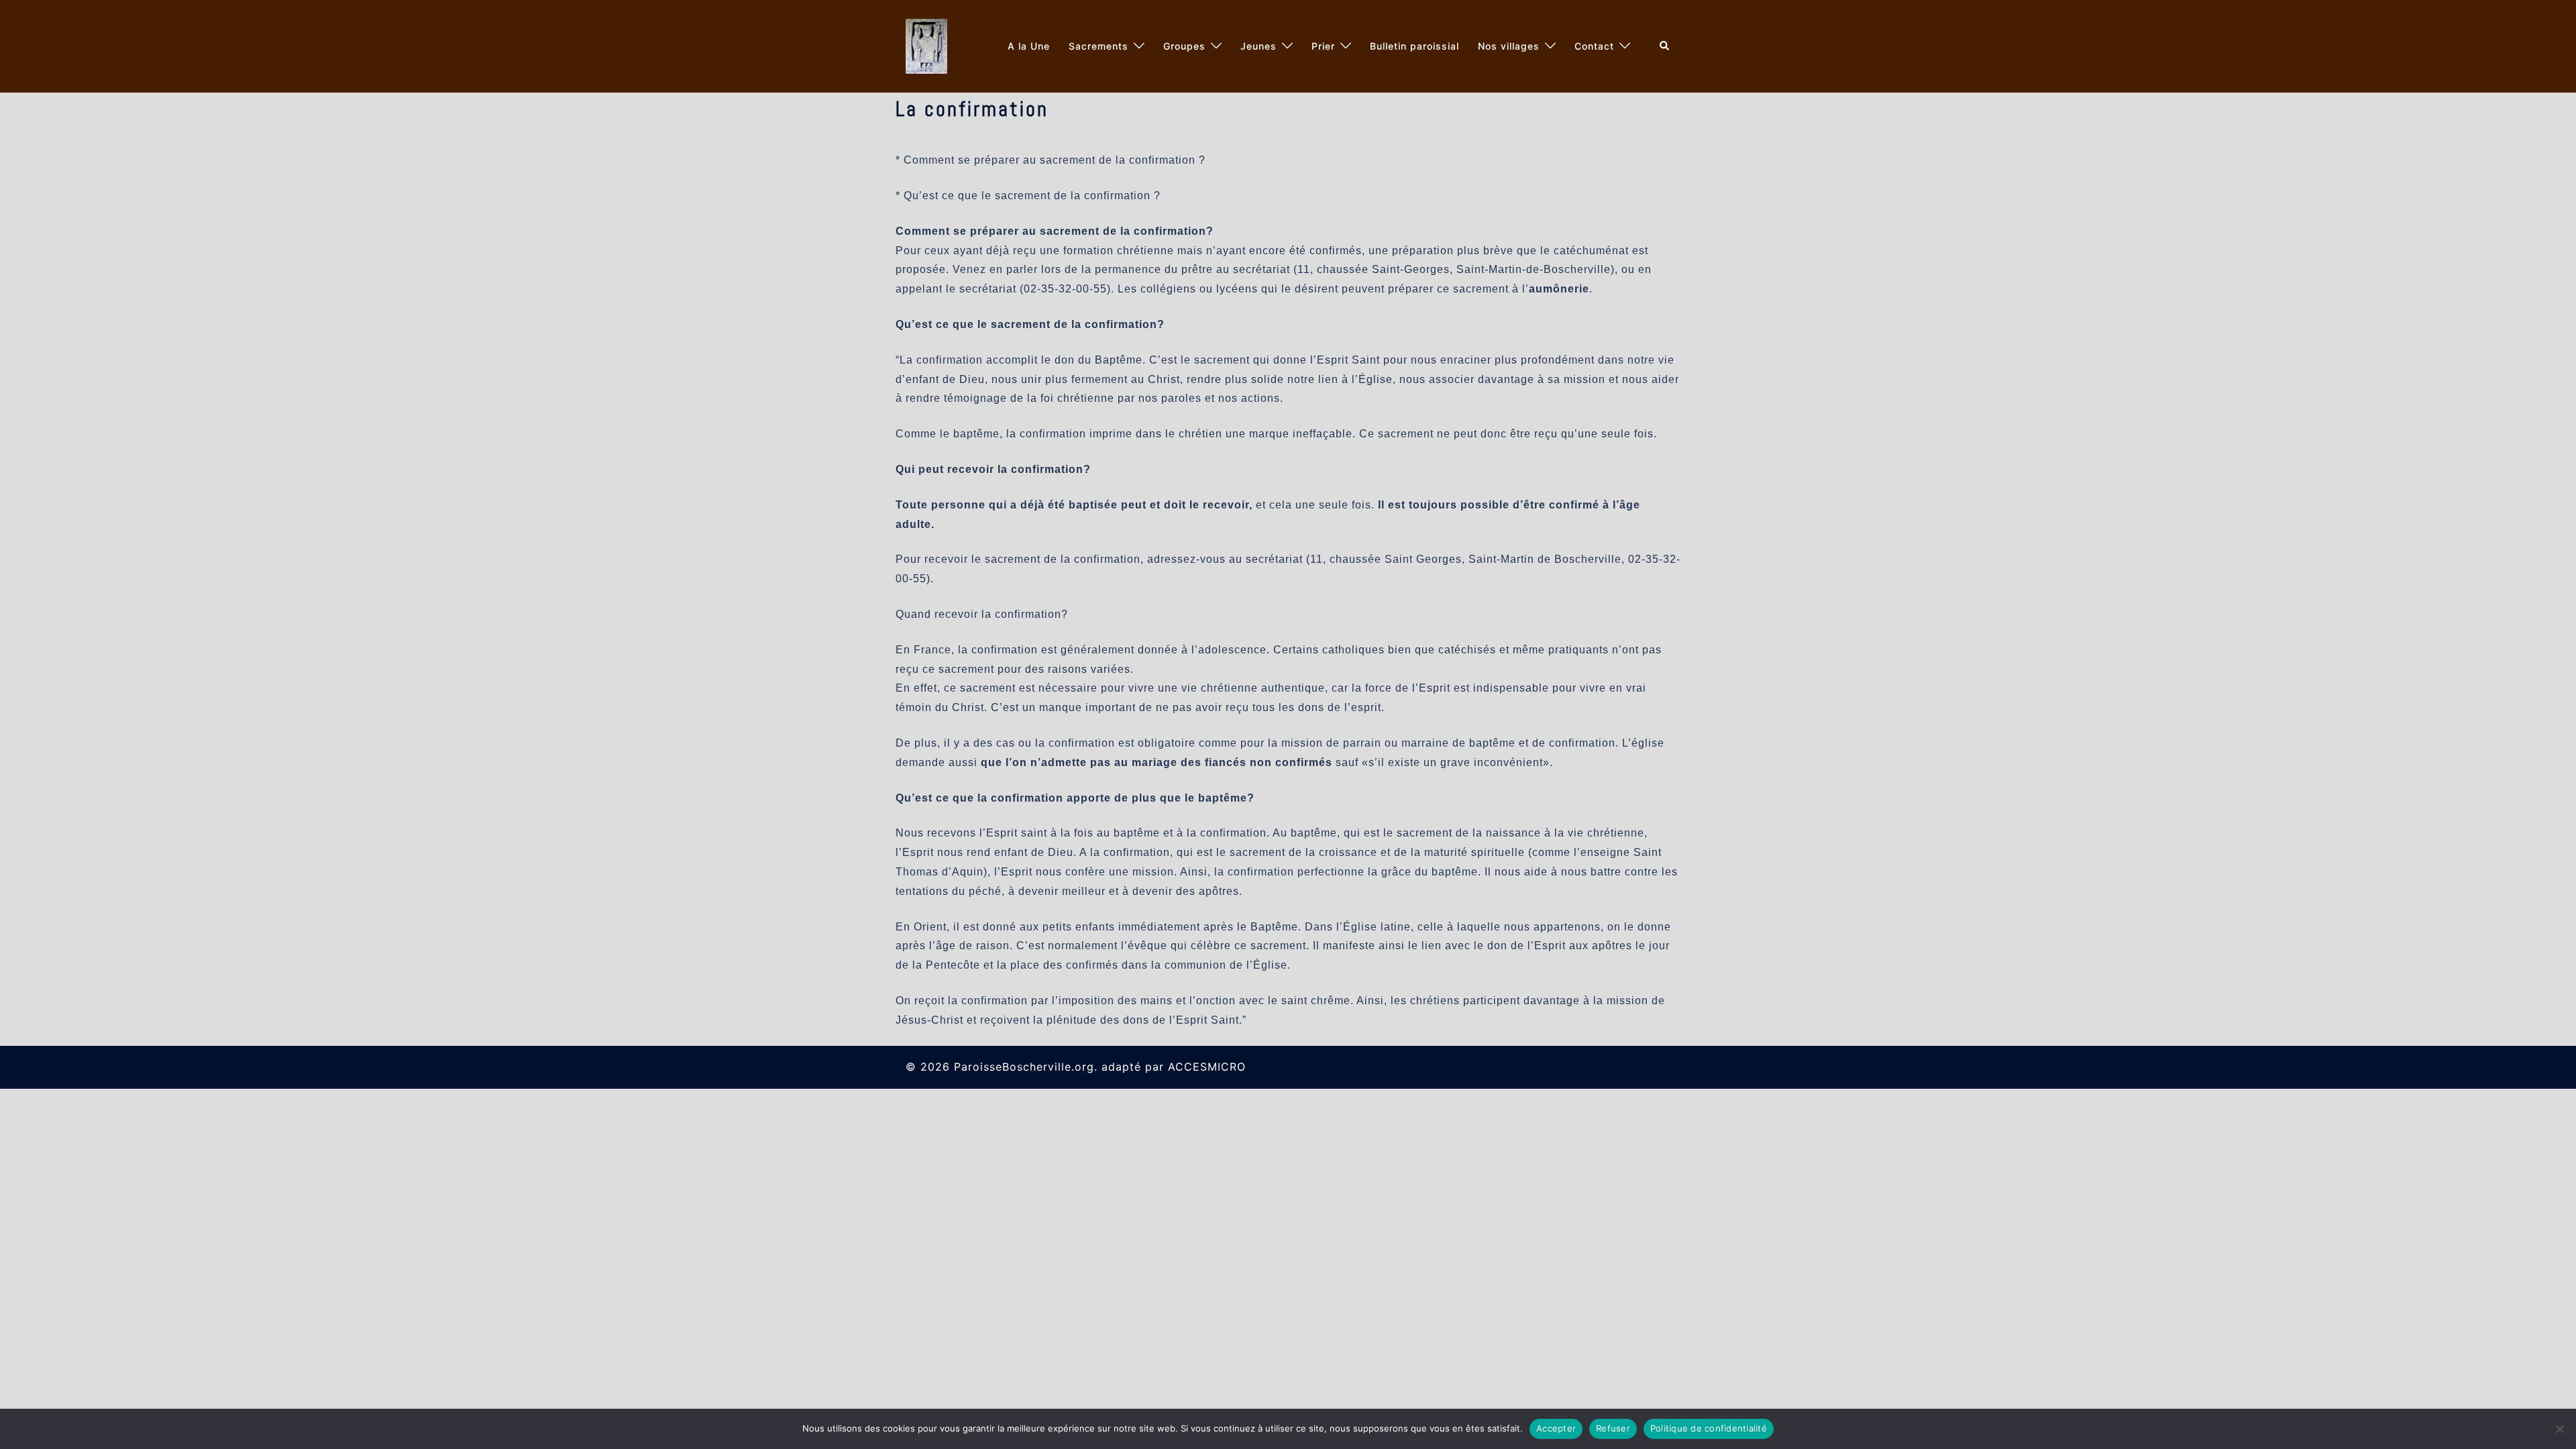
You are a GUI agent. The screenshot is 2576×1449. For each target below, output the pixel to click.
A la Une (1029, 46)
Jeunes (1258, 46)
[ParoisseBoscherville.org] (926, 45)
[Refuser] (2559, 1429)
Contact (1594, 46)
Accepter (1556, 1428)
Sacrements (1098, 46)
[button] (1665, 46)
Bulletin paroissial (1414, 46)
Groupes (1184, 46)
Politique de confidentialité (1709, 1428)
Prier (1323, 46)
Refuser (1613, 1428)
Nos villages (1509, 46)
